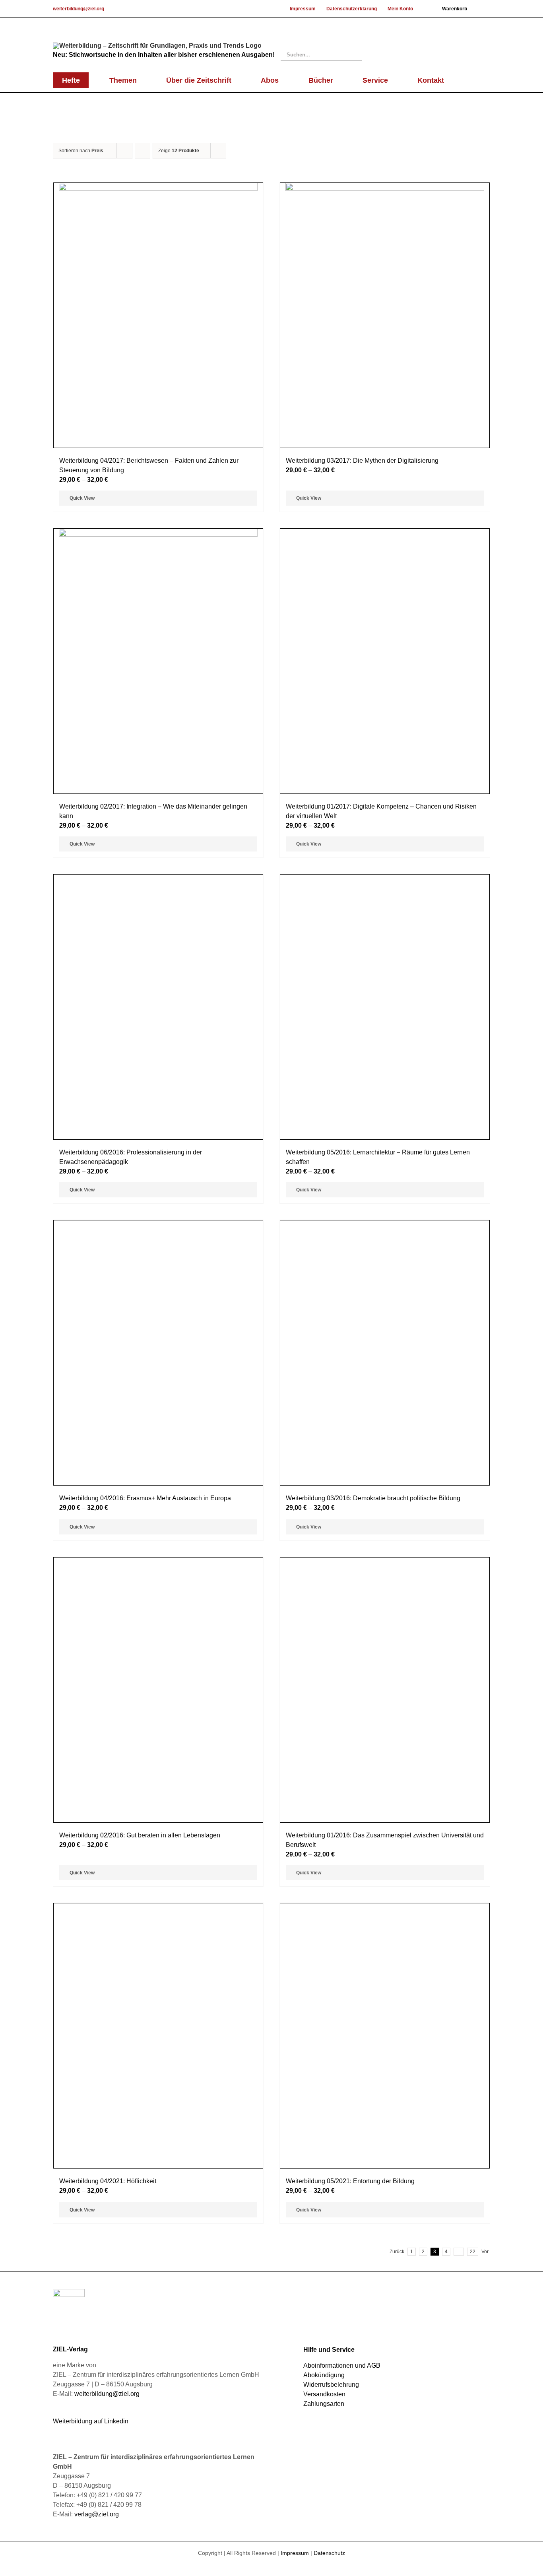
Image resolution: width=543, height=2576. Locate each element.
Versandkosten (324, 2394)
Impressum (295, 2553)
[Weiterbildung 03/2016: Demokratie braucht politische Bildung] (385, 1353)
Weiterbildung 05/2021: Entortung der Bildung (350, 2181)
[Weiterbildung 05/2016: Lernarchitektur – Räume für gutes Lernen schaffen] (385, 1007)
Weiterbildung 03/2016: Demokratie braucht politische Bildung (373, 1498)
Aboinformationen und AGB (342, 2366)
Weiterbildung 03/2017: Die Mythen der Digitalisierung (362, 461)
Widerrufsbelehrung (331, 2385)
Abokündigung (324, 2375)
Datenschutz (329, 2553)
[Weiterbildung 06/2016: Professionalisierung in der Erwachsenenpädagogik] (158, 1007)
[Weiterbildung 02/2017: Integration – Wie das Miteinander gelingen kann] (158, 661)
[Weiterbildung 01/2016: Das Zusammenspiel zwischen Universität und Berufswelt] (385, 1690)
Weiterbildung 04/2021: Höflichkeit (108, 2181)
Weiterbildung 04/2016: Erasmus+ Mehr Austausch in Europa (145, 1498)
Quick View (82, 498)
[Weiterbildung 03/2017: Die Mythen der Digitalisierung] (385, 315)
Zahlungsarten (324, 2404)
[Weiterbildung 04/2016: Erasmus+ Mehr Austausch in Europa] (158, 1353)
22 (473, 2252)
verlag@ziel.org (97, 2514)
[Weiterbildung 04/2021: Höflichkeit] (158, 2036)
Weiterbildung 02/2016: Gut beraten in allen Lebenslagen (140, 1835)
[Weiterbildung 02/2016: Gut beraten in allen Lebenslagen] (158, 1690)
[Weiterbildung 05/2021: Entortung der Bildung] (385, 2036)
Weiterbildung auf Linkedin (91, 2421)
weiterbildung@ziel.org (79, 9)
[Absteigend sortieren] (143, 151)
